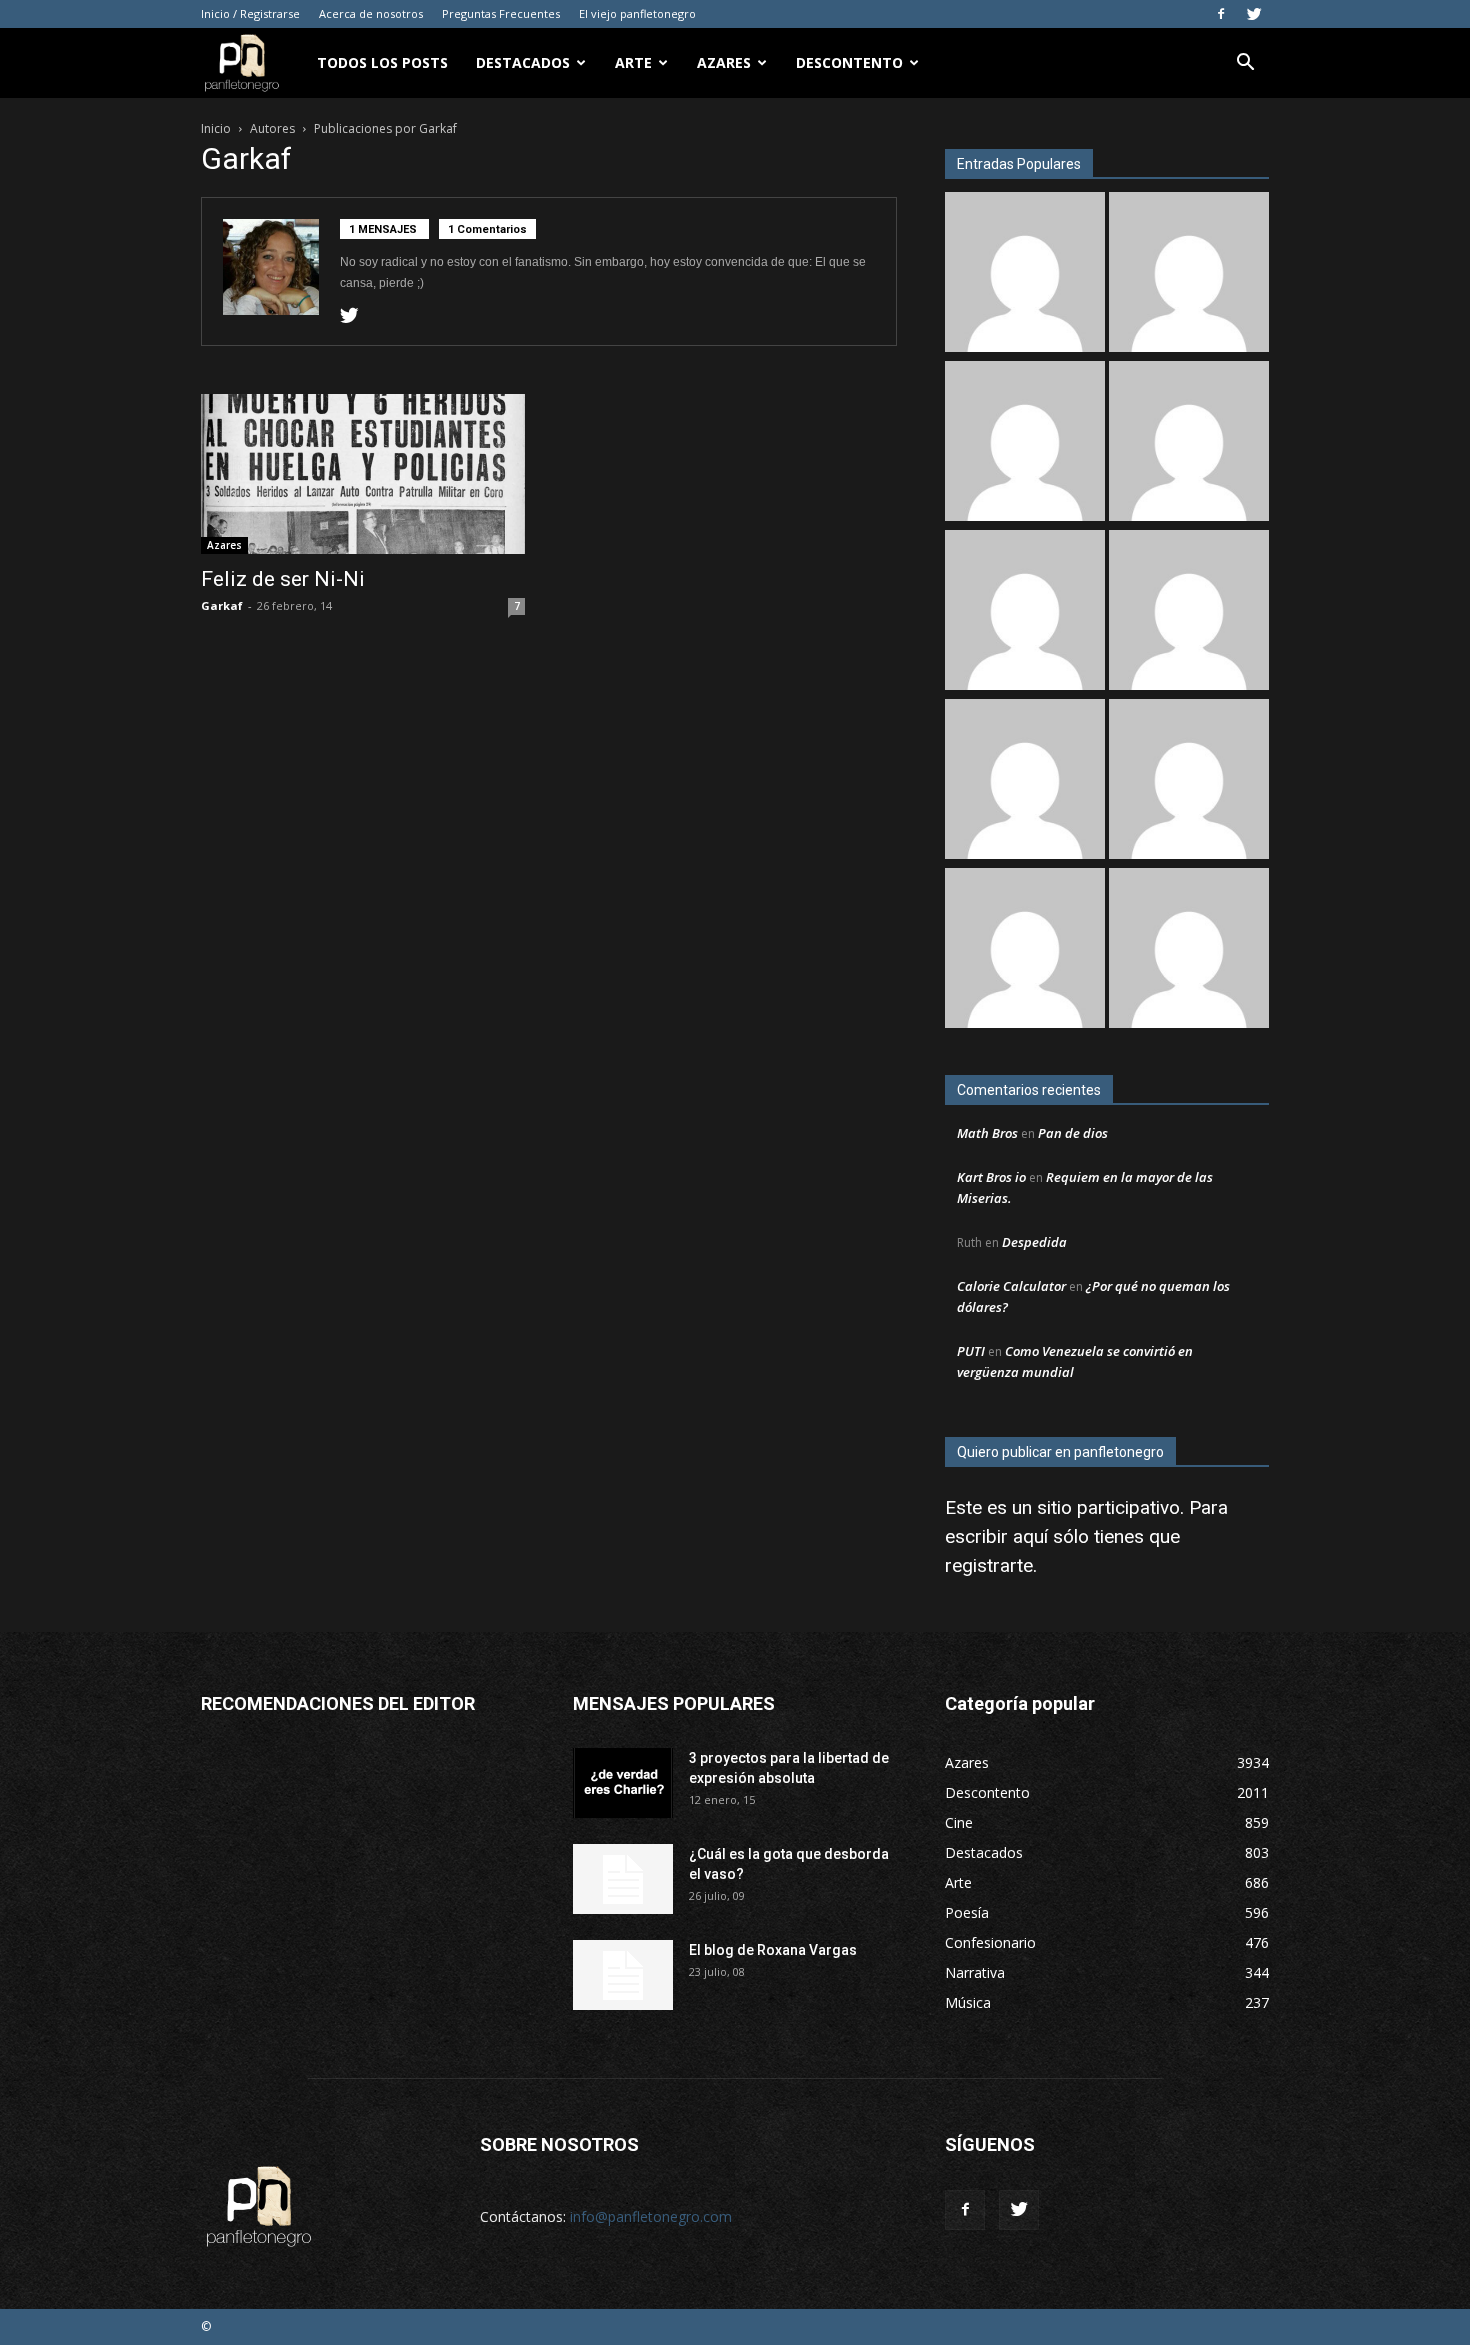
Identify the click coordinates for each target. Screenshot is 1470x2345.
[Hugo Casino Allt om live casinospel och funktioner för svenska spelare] (1025, 781)
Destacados (523, 62)
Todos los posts (382, 62)
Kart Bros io (991, 1177)
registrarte (989, 1565)
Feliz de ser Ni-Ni (283, 579)
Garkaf (222, 605)
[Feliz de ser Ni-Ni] (363, 474)
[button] (1245, 64)
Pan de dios (1073, 1133)
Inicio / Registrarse (250, 13)
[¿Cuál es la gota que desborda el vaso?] (623, 1879)
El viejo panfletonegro (637, 13)
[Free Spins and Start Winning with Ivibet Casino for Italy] (1189, 443)
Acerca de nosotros (371, 13)
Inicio (216, 128)
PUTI (971, 1351)
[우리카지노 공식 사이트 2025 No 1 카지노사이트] (1189, 274)
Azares (724, 62)
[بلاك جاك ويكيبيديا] (1025, 612)
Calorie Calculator (1011, 1286)
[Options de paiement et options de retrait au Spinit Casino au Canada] (1025, 950)
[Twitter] (1254, 14)
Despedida (1034, 1242)
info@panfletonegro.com (651, 2216)
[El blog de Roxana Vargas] (623, 1975)
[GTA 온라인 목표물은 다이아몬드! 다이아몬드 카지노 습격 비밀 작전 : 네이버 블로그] (1189, 612)
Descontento (849, 62)
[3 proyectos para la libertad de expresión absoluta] (623, 1783)
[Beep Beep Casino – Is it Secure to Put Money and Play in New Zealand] (1189, 950)
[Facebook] (1221, 14)
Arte (633, 62)
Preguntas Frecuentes (501, 13)
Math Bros (987, 1133)
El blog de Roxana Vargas (773, 1950)
